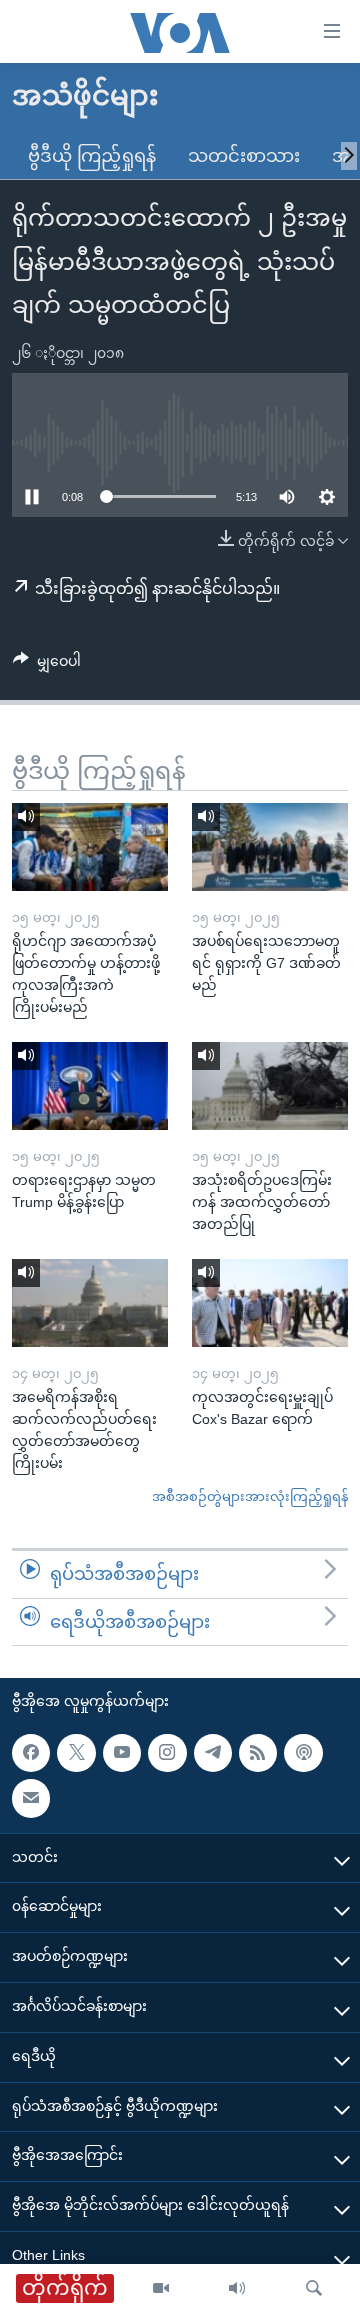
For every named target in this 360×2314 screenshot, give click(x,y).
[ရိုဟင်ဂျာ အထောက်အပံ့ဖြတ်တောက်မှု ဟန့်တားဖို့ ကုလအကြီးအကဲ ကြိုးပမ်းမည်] (90, 847)
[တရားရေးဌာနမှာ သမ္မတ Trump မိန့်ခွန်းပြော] (90, 1086)
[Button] (47, 665)
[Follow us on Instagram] (167, 1753)
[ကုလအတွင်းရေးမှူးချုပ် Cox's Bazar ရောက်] (270, 1303)
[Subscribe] (31, 1799)
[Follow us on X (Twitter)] (76, 1753)
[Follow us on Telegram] (213, 1753)
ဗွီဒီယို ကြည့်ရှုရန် (92, 156)
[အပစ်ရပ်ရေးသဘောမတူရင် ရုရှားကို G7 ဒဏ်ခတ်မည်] (270, 847)
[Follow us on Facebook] (31, 1753)
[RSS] (258, 1753)
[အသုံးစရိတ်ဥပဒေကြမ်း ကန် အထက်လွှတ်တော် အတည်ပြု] (270, 1086)
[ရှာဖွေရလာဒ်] (314, 2289)
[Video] (161, 2289)
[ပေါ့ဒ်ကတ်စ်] (303, 1753)
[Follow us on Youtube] (122, 1753)
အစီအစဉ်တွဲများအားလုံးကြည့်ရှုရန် (250, 1496)
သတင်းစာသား (244, 156)
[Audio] (237, 2289)
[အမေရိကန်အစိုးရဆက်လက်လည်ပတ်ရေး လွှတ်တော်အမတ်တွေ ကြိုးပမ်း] (90, 1303)
